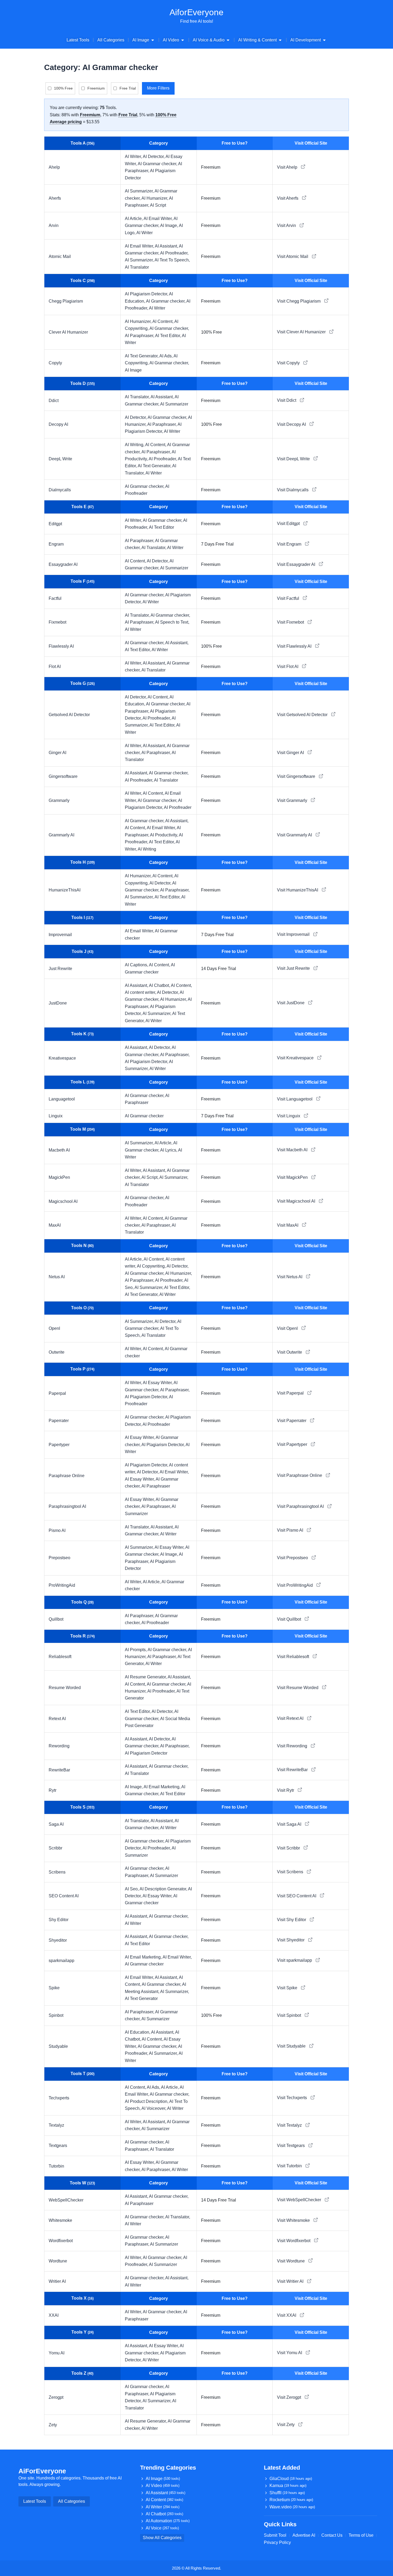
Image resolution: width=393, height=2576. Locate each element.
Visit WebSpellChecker (300, 2200)
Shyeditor (58, 1940)
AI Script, (150, 1177)
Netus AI (57, 1277)
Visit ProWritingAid (295, 1585)
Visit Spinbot (290, 2015)
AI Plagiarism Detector (146, 1753)
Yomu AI (57, 2353)
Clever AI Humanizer (68, 332)
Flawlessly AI (61, 646)
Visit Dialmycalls (293, 490)
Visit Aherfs (288, 198)
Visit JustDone (291, 1003)
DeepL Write (60, 459)
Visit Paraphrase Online (300, 1475)
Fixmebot (57, 622)
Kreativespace (62, 1058)
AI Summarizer (174, 404)
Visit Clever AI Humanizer (302, 332)
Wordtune (58, 2261)
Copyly (55, 363)
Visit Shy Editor (292, 1920)
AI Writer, (134, 157)
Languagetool (62, 1099)
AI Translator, (138, 397)
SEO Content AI (64, 1896)
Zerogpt (56, 2397)
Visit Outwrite (290, 1352)
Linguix (56, 1116)
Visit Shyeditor (291, 1940)
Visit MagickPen (293, 1177)
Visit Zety (286, 2425)
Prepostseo (59, 1558)
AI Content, (163, 321)
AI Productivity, (164, 835)
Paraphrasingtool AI (67, 1506)
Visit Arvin (287, 225)
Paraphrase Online (67, 1476)
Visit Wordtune (291, 2261)
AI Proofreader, (174, 253)
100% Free (63, 88)
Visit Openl (288, 1328)
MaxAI (55, 1225)
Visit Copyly (289, 363)
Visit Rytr (286, 1790)
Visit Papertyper (293, 1444)
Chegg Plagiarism (66, 301)
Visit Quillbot (290, 1619)
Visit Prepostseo (293, 1558)
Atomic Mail (60, 256)
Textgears (58, 2146)
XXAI (54, 2315)
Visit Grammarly (293, 800)
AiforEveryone (196, 12)
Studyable (58, 2046)
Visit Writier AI (291, 2281)
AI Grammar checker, (158, 164)
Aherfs (55, 198)
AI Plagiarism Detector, (147, 294)
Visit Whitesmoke (294, 2220)
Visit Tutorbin (290, 2166)
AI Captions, (137, 965)
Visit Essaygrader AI (297, 564)
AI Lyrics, (169, 1150)
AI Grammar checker (144, 1116)
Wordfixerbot (61, 2241)
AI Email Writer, (159, 219)
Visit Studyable (292, 2046)
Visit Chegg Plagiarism (299, 301)
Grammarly (59, 800)
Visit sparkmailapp (295, 1960)
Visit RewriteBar (293, 1770)
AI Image (133, 370)
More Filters (158, 88)
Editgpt (55, 524)
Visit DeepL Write (294, 459)
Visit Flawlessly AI (295, 646)
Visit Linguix (289, 1116)
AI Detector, (154, 157)
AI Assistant (165, 2493)
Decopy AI (58, 424)
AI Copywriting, (152, 1266)
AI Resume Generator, (146, 1677)
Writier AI (57, 2281)
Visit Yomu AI (290, 2353)
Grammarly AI (61, 835)
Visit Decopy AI (292, 424)
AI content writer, (141, 992)
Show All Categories (162, 2538)
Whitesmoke (60, 2220)
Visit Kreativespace (296, 1058)
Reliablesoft (60, 1657)
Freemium (96, 88)
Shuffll (287, 2493)
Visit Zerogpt (290, 2397)
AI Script (158, 205)
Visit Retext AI (291, 1718)
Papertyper (59, 1445)
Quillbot (56, 1619)
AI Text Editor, (168, 336)
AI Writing (147, 849)
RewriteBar (59, 1770)
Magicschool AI (63, 1201)
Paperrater (59, 1421)
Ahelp (54, 167)
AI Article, (134, 219)
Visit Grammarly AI (295, 835)
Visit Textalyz (290, 2125)
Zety (53, 2425)
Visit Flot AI (288, 667)
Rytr (53, 1790)
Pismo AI (57, 1530)
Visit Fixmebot (291, 622)
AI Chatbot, (160, 985)
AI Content (164, 2500)
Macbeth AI (59, 1150)
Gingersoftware (63, 776)
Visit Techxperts (292, 2098)
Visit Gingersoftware (297, 776)
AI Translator (137, 267)
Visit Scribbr (289, 1848)
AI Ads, (166, 356)
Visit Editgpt (289, 524)
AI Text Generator (141, 1998)
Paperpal (57, 1393)
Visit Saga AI (290, 1824)
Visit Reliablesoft (294, 1657)
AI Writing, (135, 445)
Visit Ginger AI (291, 753)
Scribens (57, 1872)
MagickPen (59, 1177)
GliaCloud (291, 2479)
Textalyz (56, 2125)
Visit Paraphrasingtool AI (301, 1506)
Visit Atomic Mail (293, 256)
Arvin (54, 225)
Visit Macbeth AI (293, 1150)
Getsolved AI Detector (69, 715)
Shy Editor (59, 1920)
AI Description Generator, (164, 1889)
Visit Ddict (287, 400)
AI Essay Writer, (158, 1383)
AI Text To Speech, (172, 260)
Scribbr (55, 1848)
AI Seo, (132, 1889)
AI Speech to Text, (172, 622)
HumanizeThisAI (65, 890)
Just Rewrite (60, 969)
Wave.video (292, 2507)
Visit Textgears (291, 2146)
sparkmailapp (61, 1961)
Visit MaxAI (288, 1225)
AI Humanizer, (155, 198)
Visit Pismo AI (291, 1530)
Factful (55, 598)
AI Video (163, 2486)
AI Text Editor (161, 527)
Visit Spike (288, 1988)
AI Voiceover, (154, 2108)
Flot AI (55, 667)
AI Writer (145, 233)
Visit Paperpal (291, 1393)
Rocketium (291, 2500)
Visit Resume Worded (298, 1688)
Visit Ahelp (288, 167)
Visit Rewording (293, 1746)
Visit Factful (289, 598)
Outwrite (57, 1352)
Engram (56, 544)
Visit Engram (290, 544)
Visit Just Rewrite (294, 968)
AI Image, (169, 225)
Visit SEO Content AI (297, 1896)
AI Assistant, (167, 246)
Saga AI (56, 1824)
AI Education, (138, 2032)
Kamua (288, 2486)
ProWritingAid (62, 1585)
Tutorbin (56, 2166)
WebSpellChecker (66, 2200)
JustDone (58, 1003)
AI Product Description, (147, 2101)
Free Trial (128, 88)
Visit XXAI (287, 2315)
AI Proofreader (178, 807)
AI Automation (168, 2521)
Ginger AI (57, 753)
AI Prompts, (136, 1650)
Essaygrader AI (63, 564)
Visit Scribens (291, 1872)
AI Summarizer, (140, 191)
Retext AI (57, 1719)
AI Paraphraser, (140, 336)
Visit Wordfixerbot (294, 2241)
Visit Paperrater (292, 1421)
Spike (54, 1988)
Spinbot (56, 2015)
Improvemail (60, 935)
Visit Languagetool (295, 1099)
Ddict (54, 401)
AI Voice (162, 2528)
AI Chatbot (164, 2514)
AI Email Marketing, (162, 1787)
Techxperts (59, 2098)
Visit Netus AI (290, 1277)
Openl (54, 1328)
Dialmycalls (60, 490)
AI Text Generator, (142, 356)
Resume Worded (65, 1688)
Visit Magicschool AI (297, 1201)
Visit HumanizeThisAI (298, 890)
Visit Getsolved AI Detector (303, 715)
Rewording (59, 1746)
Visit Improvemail (294, 934)
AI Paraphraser (156, 1486)
